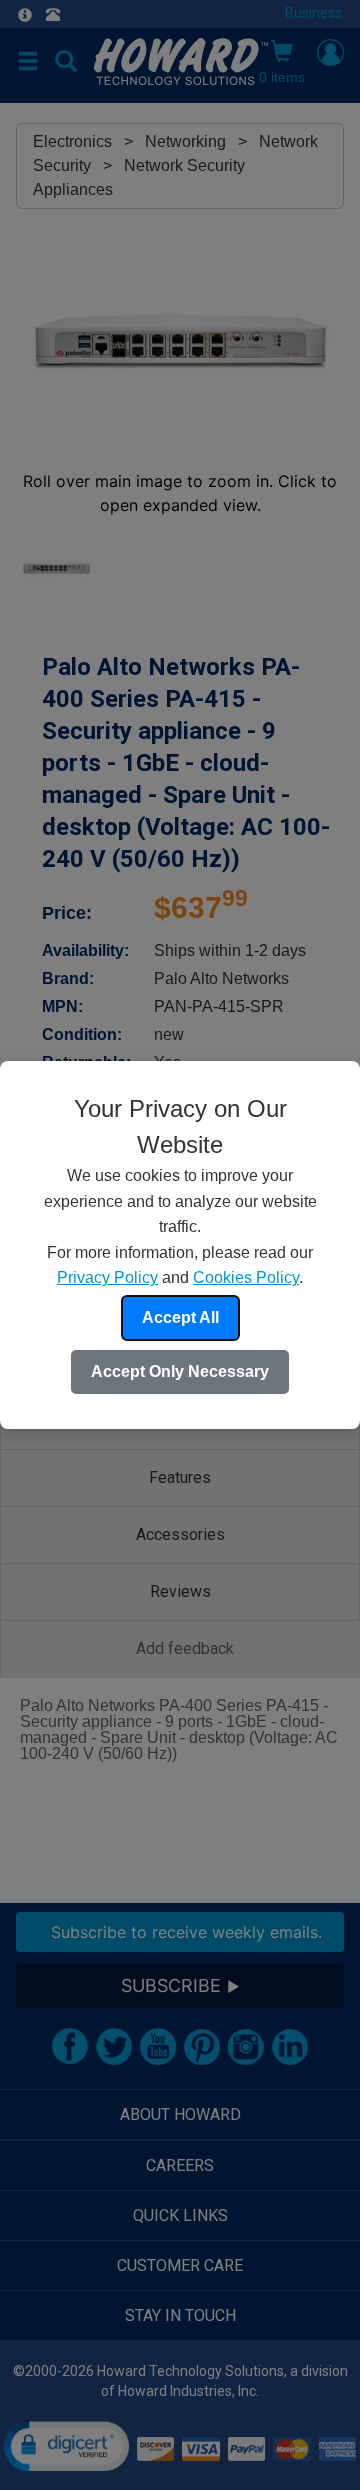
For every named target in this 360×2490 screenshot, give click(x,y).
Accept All (180, 1317)
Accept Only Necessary (180, 1371)
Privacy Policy (107, 1277)
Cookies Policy (246, 1277)
